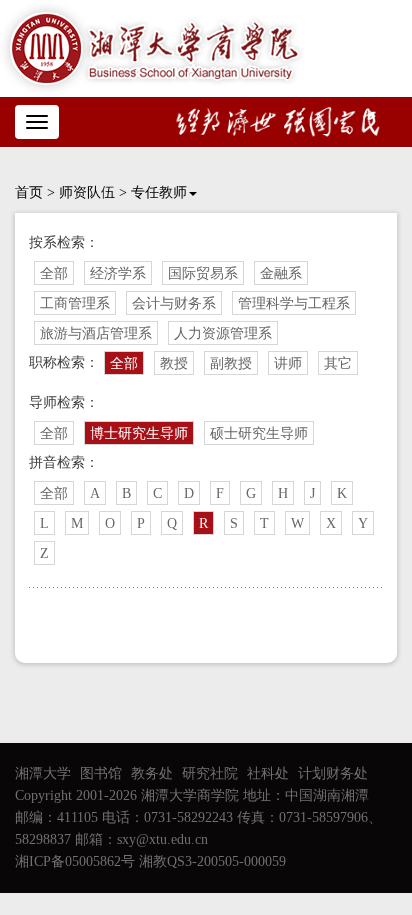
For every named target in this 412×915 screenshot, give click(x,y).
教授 (174, 363)
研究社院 (210, 773)
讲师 (288, 363)
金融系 (281, 273)
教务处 (152, 773)
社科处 (268, 773)
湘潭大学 (43, 773)
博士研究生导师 (139, 433)
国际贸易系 (203, 273)
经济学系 (118, 273)
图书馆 (101, 773)
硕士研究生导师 (259, 433)
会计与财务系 (174, 303)
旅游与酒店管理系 (96, 333)
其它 (338, 363)
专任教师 (159, 192)
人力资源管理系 (223, 333)
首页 (29, 192)
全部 (54, 273)
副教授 (231, 363)
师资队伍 (87, 192)
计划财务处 (333, 773)
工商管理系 (75, 303)
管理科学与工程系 (294, 303)
